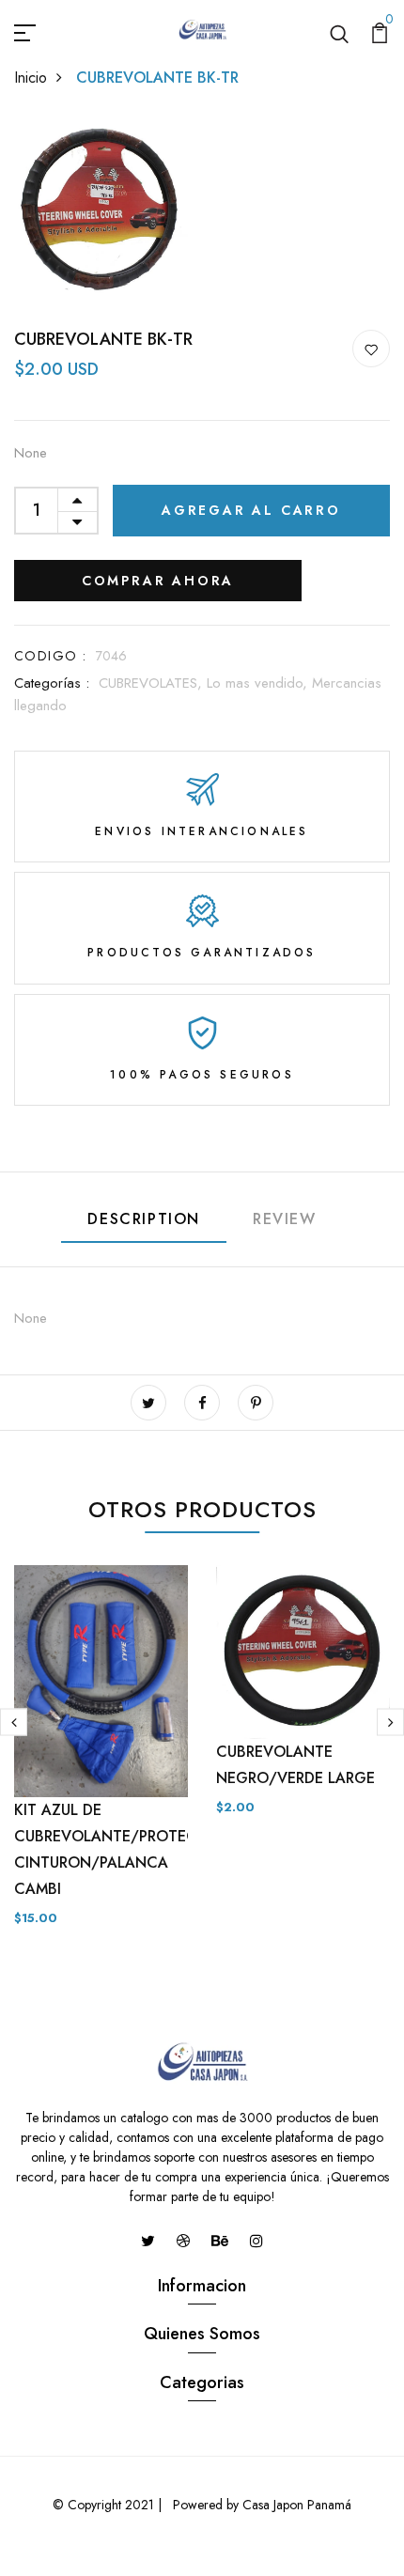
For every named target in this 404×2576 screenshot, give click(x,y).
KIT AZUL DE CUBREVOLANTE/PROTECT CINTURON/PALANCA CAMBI (110, 1849)
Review (285, 1219)
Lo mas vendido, (259, 683)
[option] (101, 1761)
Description (144, 1219)
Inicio (31, 78)
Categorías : (52, 683)
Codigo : (50, 656)
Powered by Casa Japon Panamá (260, 2505)
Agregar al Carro (251, 510)
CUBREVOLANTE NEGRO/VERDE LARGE (295, 1765)
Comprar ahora (158, 581)
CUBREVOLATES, (153, 683)
